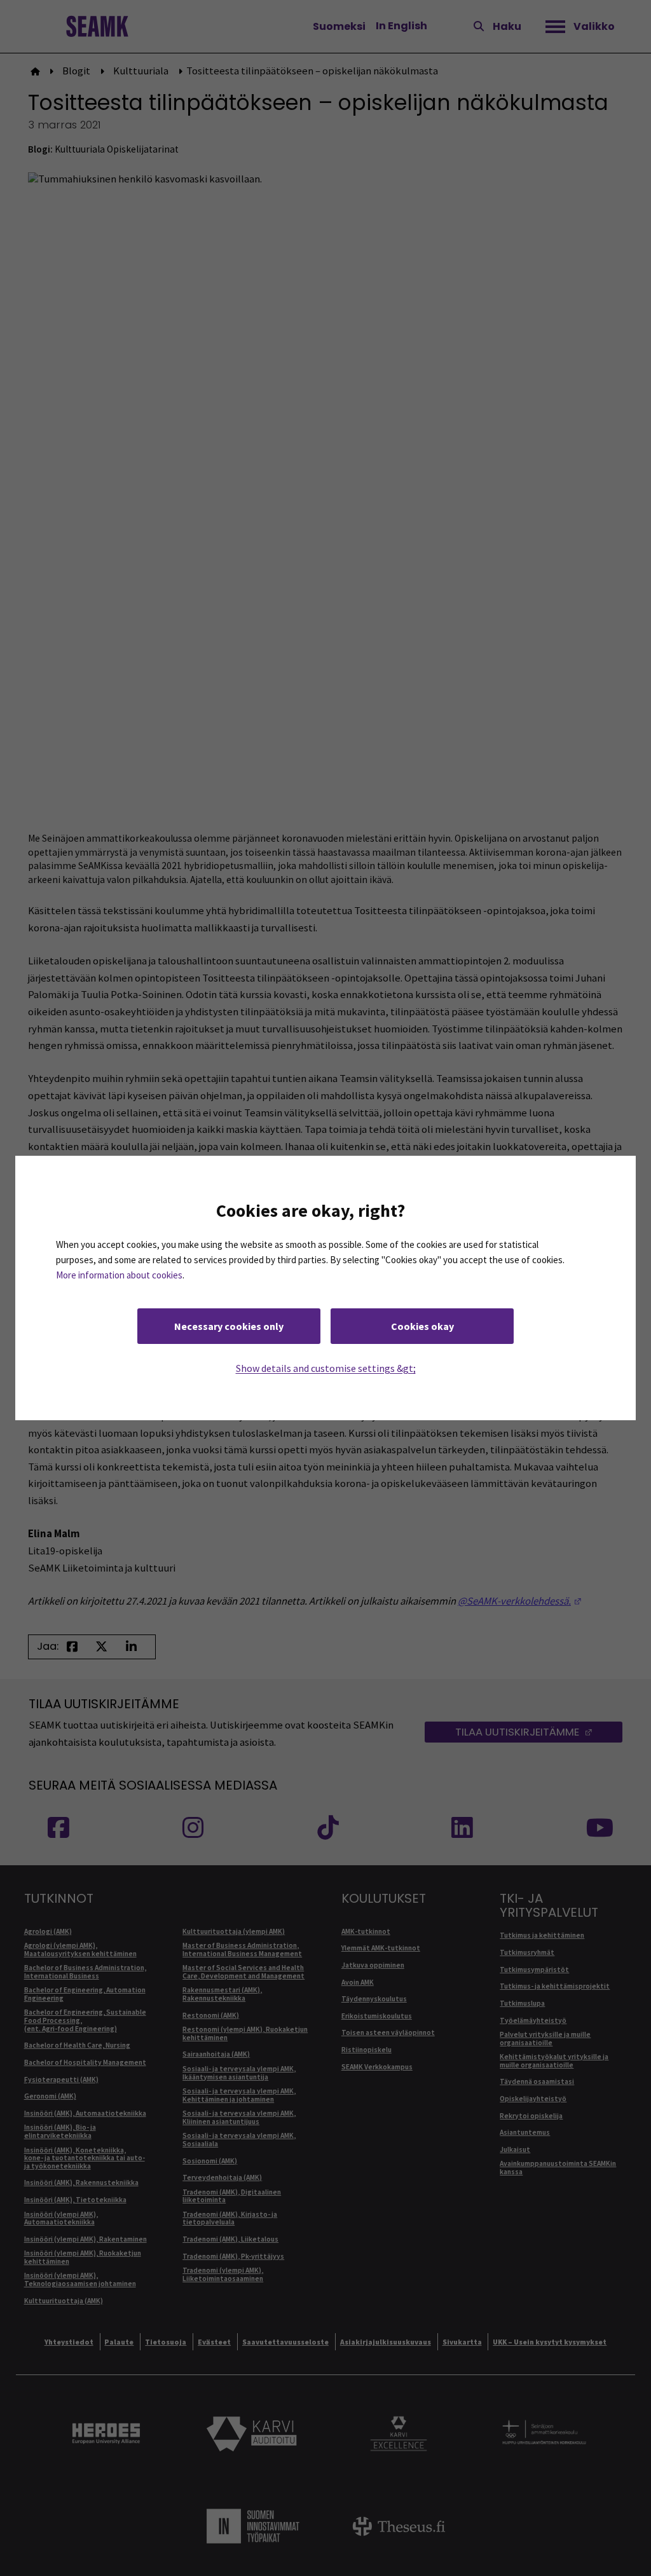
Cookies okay (422, 1326)
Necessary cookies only (229, 1326)
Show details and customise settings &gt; (326, 1368)
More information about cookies (119, 1275)
